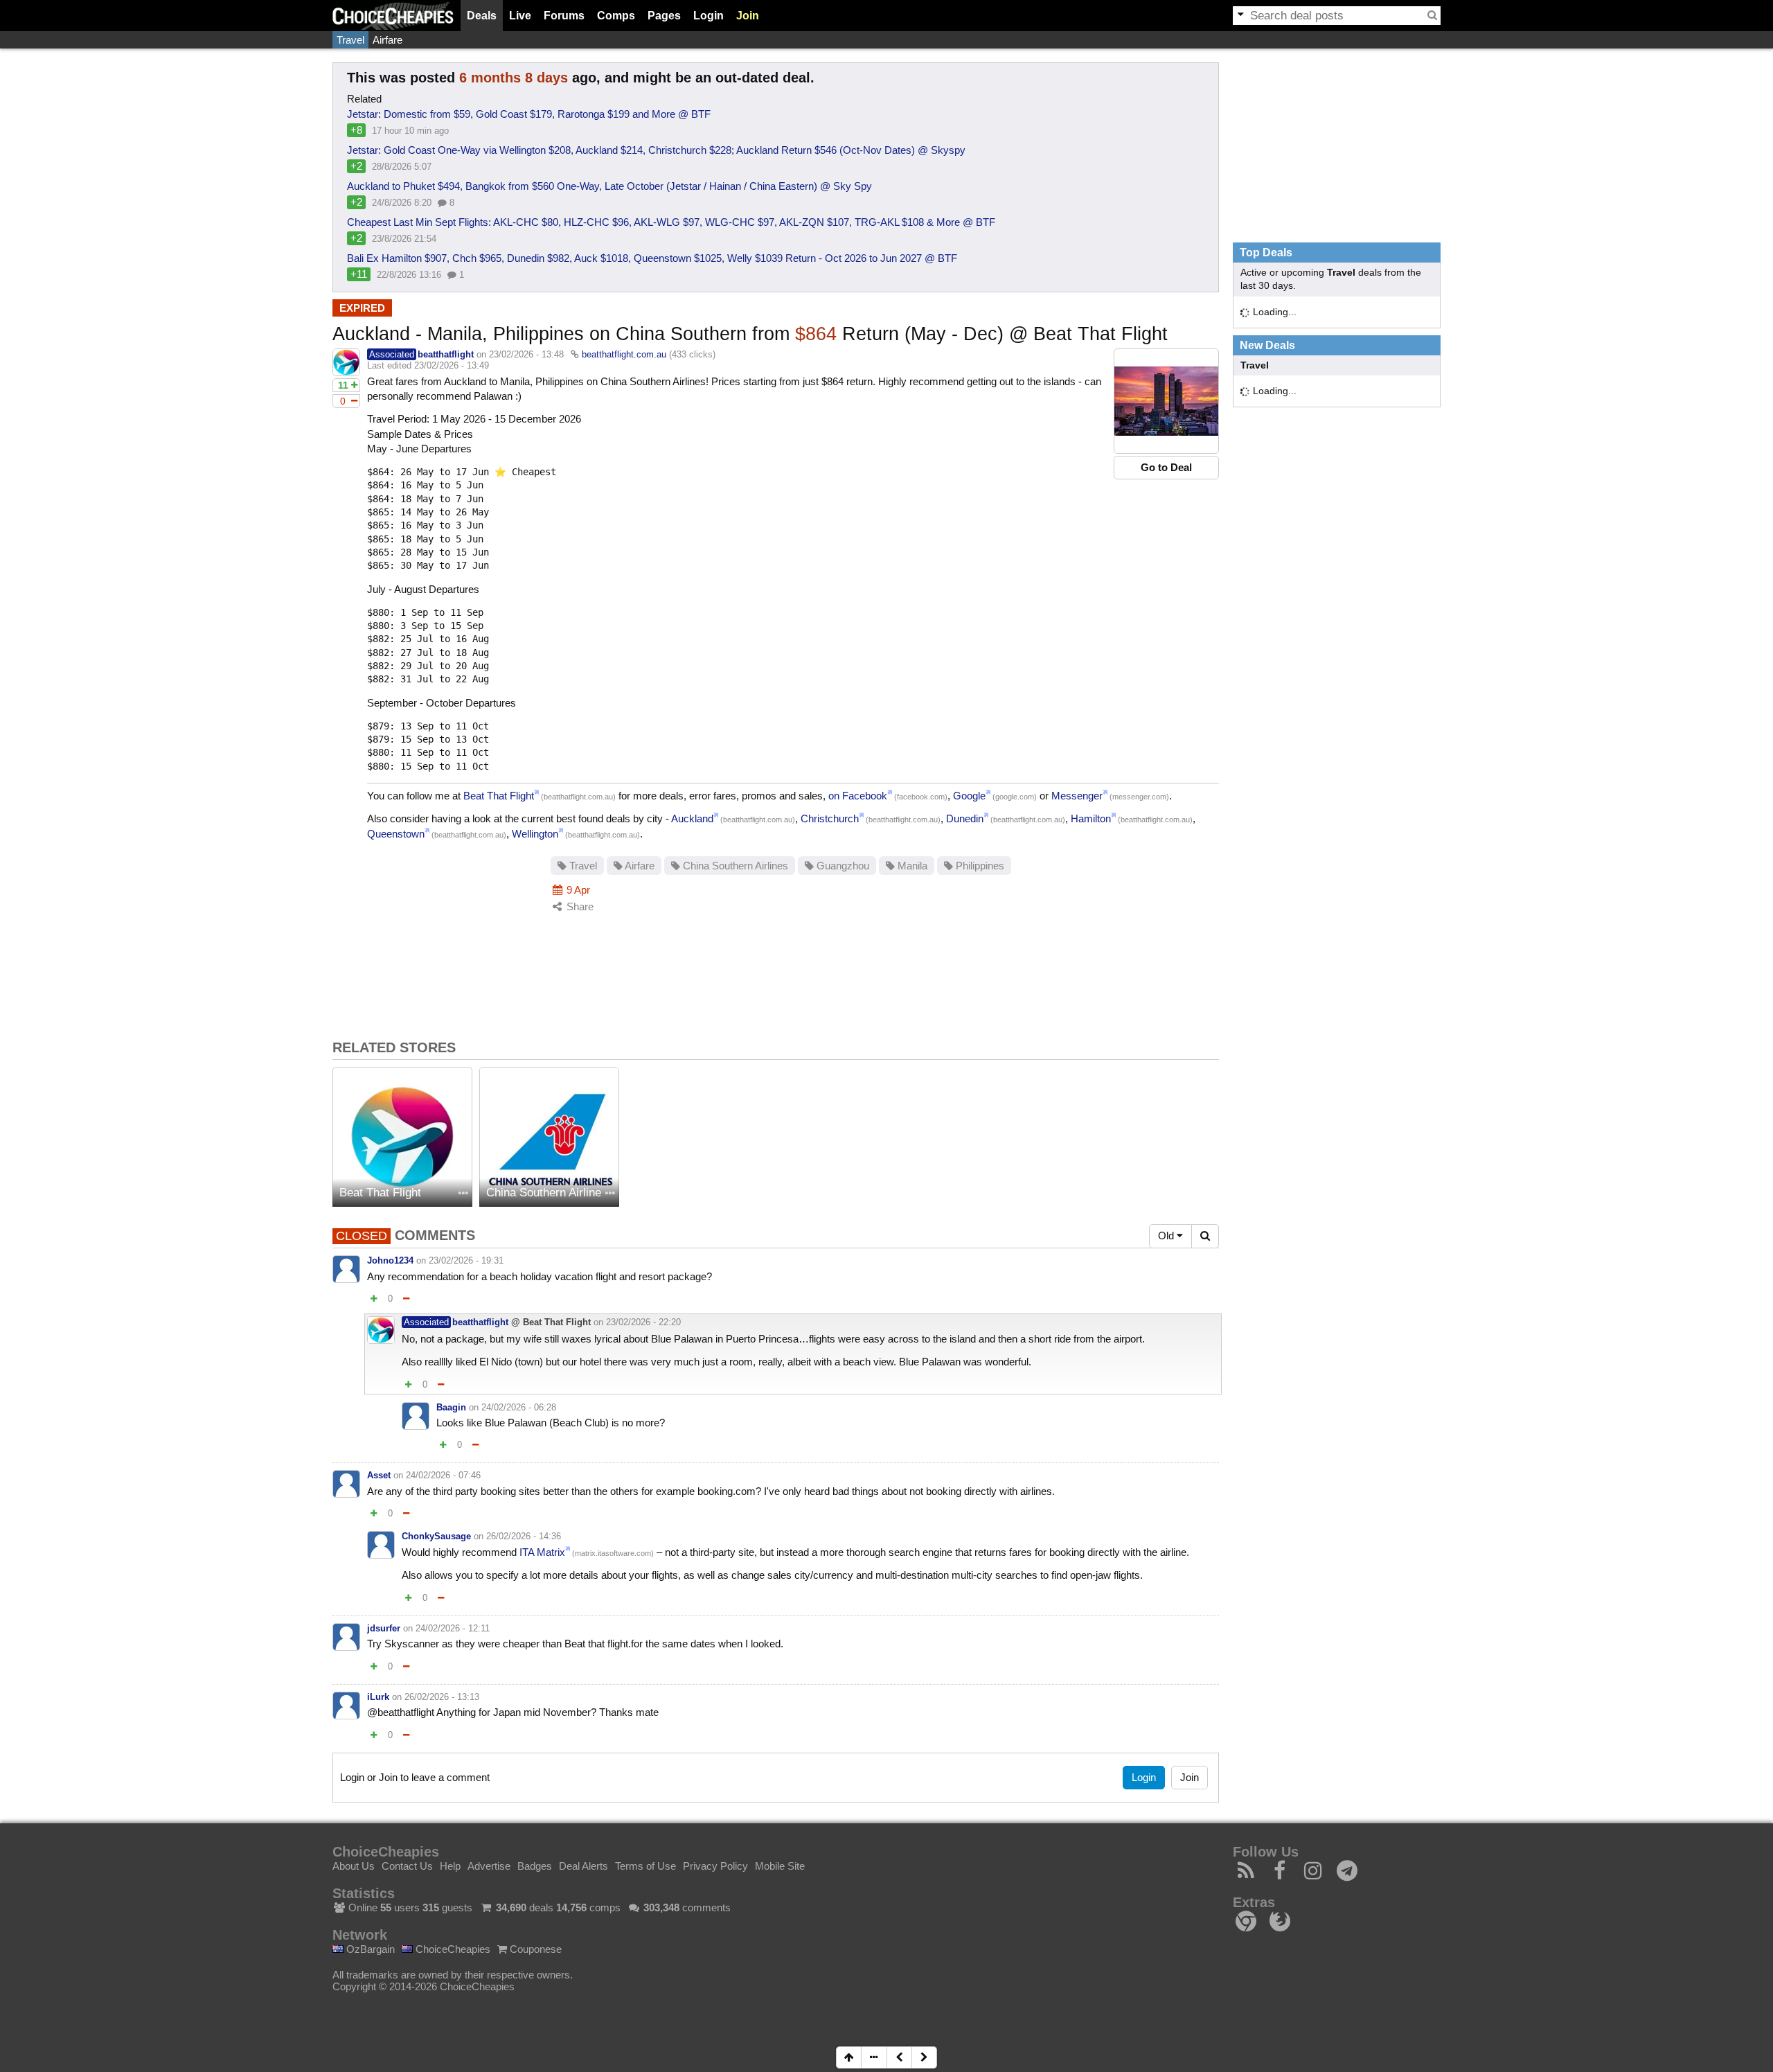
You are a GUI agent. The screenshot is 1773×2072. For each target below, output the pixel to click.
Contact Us (407, 1866)
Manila (911, 866)
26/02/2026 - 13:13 (442, 1697)
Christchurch (830, 818)
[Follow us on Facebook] (1280, 1874)
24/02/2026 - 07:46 (443, 1475)
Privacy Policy (715, 1866)
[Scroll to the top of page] (849, 2057)
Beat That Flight (499, 796)
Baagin (451, 1407)
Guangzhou (841, 866)
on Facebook (858, 796)
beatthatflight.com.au (624, 354)
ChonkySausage (436, 1536)
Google (969, 796)
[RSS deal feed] (1246, 1874)
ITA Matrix (542, 1552)
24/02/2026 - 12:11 (453, 1628)
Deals (482, 16)
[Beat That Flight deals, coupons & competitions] (402, 1137)
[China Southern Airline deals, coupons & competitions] (549, 1137)
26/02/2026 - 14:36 (524, 1536)
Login (709, 16)
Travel (350, 40)
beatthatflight (446, 354)
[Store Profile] (463, 1194)
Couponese (534, 1949)
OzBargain (369, 1949)
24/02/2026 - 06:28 (519, 1407)
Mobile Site (780, 1866)
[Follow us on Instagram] (1313, 1874)
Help (450, 1866)
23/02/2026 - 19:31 (466, 1260)
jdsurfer (384, 1628)
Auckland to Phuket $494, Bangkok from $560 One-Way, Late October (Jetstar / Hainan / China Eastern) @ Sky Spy (609, 186)
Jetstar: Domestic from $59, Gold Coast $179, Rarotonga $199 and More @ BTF (529, 114)
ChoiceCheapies (452, 1949)
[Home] (393, 16)
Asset (379, 1475)
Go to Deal (1166, 467)
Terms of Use (645, 1866)
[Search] (1432, 15)
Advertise (489, 1866)
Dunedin (965, 818)
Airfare (387, 40)
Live (520, 16)
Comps (616, 16)
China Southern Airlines (734, 866)
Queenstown (396, 834)
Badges (535, 1866)
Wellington (535, 834)
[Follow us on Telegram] (1347, 1874)
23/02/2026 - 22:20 (643, 1322)
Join (748, 16)
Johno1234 (390, 1260)
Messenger (1077, 796)
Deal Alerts (583, 1866)
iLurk (378, 1697)
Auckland (692, 818)
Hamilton (1091, 818)
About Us (354, 1866)
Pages (664, 16)
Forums (564, 16)
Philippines (979, 866)
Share (579, 906)
